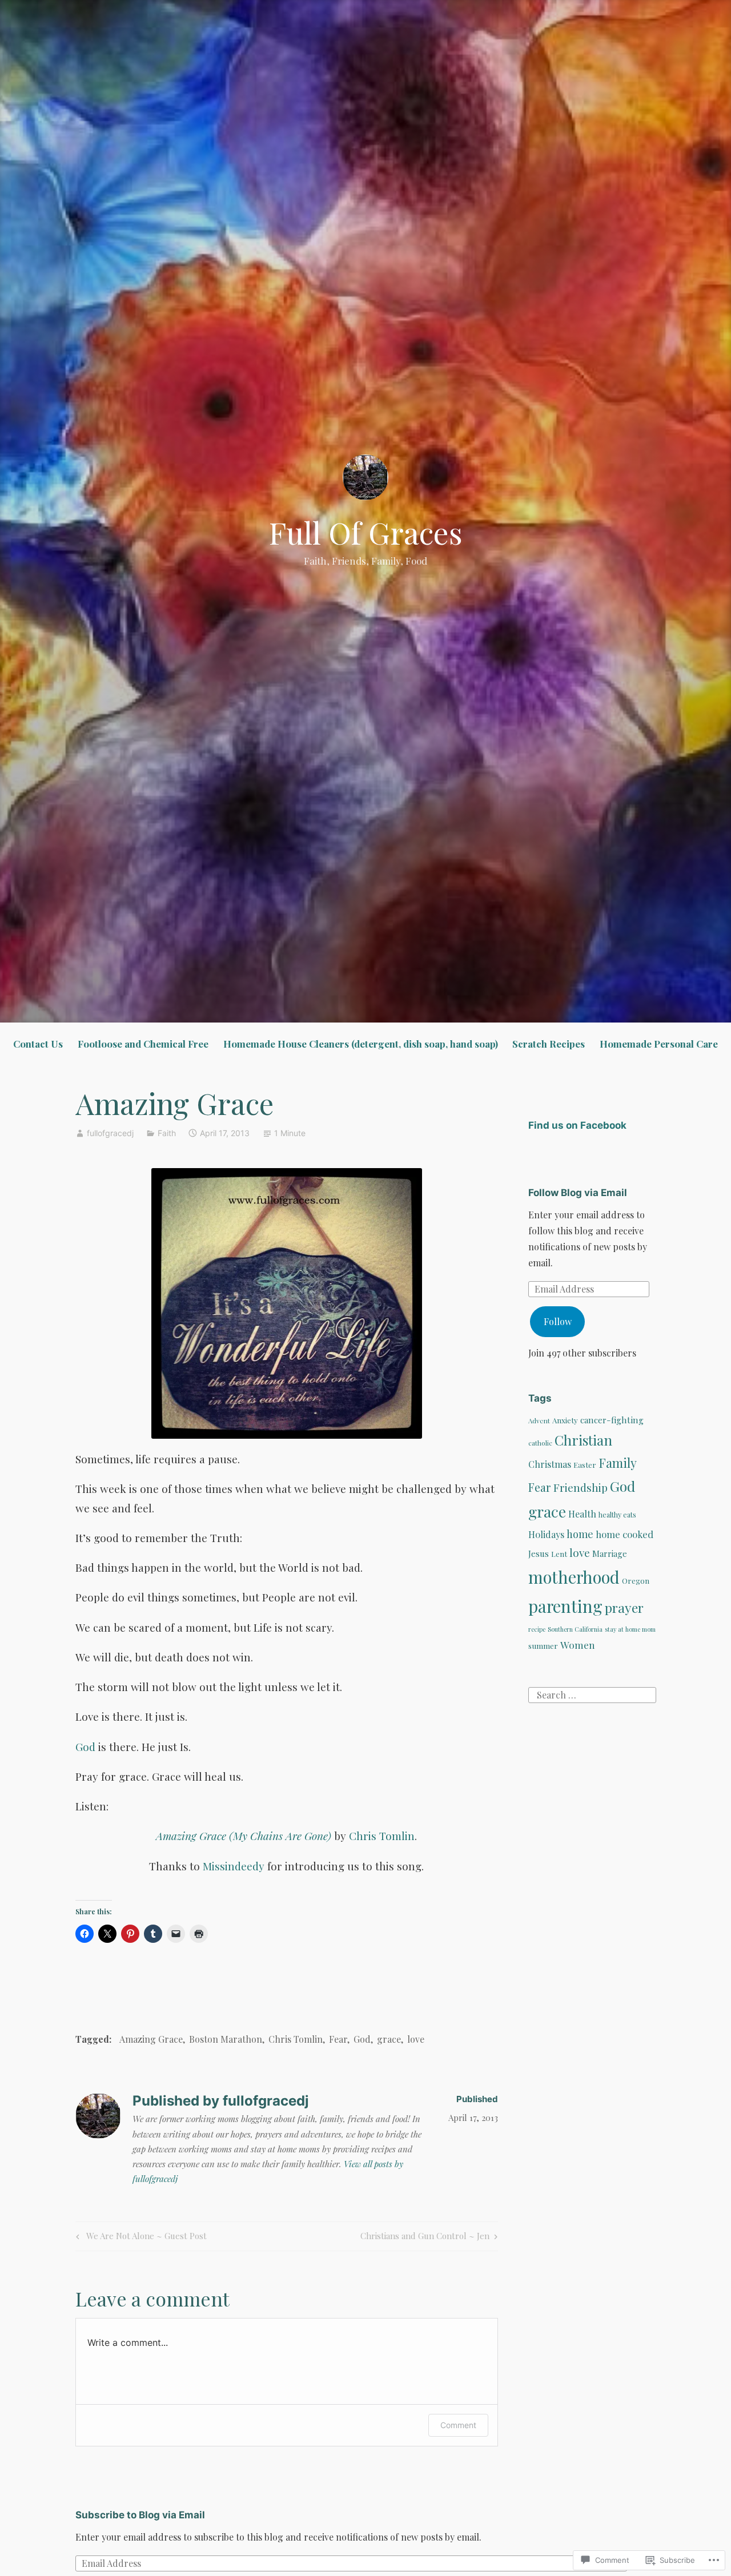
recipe (537, 1629)
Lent (559, 1554)
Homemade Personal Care (659, 1044)
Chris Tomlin (382, 1836)
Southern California (575, 1629)
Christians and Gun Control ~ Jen (425, 2238)
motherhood (574, 1577)
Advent (539, 1420)
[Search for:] (592, 1694)
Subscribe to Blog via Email (140, 2515)
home (580, 1534)
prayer (624, 1607)
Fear (338, 2039)
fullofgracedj (110, 1133)
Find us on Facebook (577, 1125)
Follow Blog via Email (578, 1193)
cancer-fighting (612, 1420)
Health (582, 1514)
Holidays (546, 1534)
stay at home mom (630, 1629)
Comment (458, 2425)
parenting (565, 1606)
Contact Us (38, 1044)
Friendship (581, 1488)
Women (578, 1645)
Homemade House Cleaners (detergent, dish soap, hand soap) (361, 1044)
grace (389, 2039)
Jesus (539, 1553)
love (416, 2039)
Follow (558, 1321)
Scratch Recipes (549, 1044)
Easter (585, 1465)
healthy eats (617, 1515)
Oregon (636, 1581)
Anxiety (565, 1420)
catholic (540, 1443)
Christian (583, 1440)
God (85, 1746)
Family (618, 1462)
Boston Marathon (226, 2039)
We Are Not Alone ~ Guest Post (140, 2238)
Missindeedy (234, 1866)
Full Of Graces (366, 532)
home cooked (624, 1534)
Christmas (550, 1464)
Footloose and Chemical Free (143, 1044)
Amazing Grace (151, 2039)
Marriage (610, 1553)
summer (543, 1645)
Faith (167, 1133)
